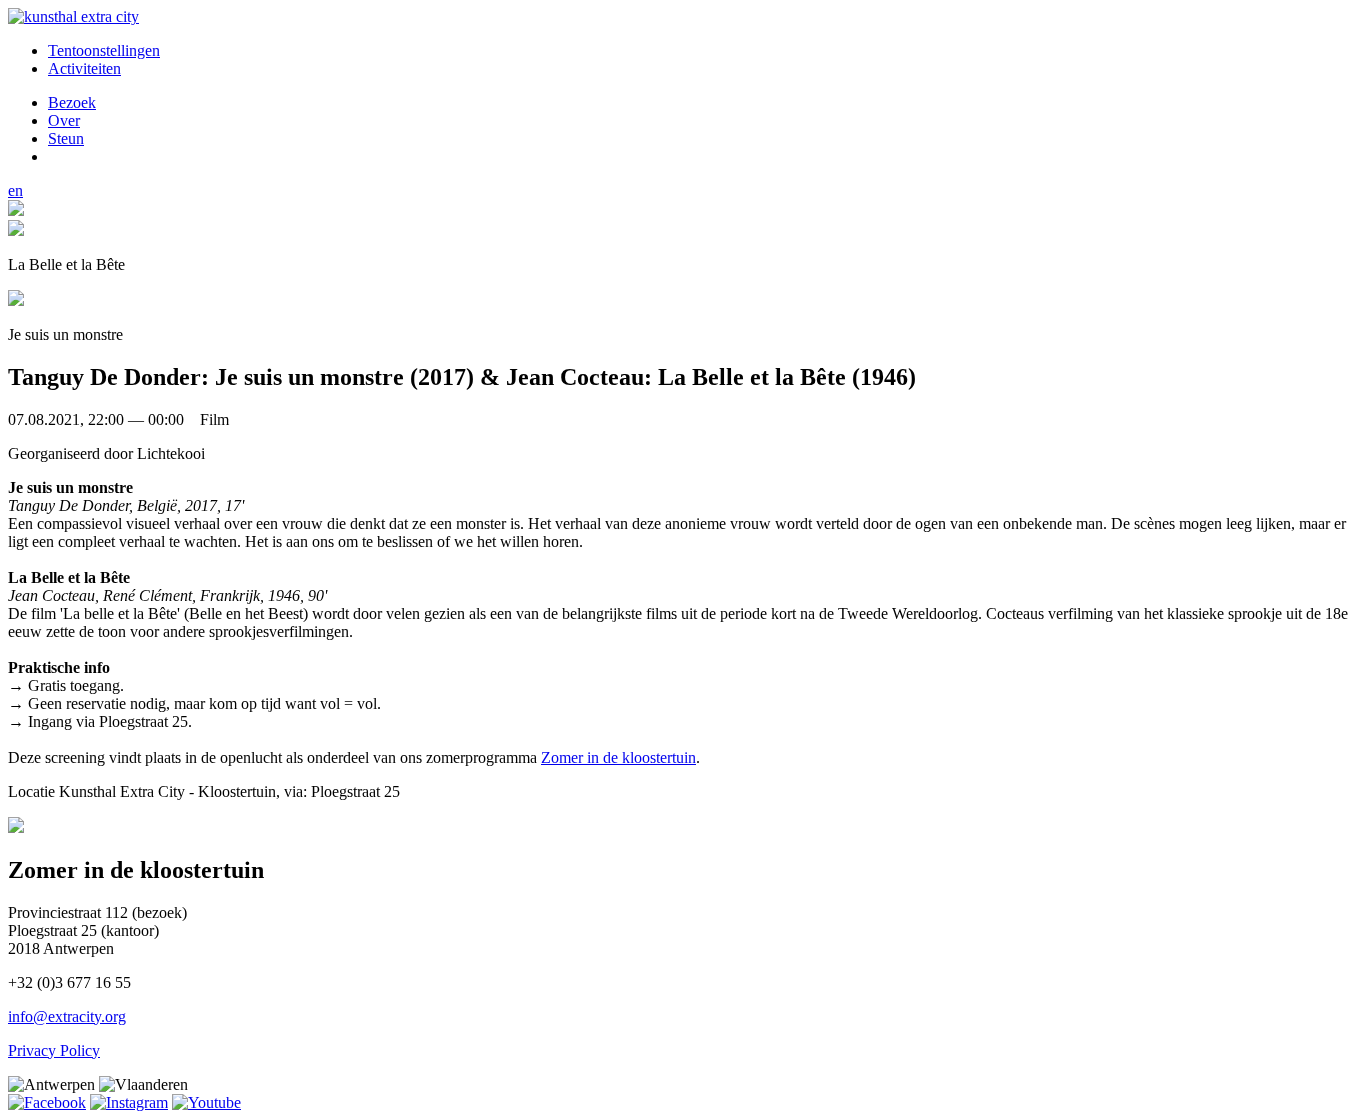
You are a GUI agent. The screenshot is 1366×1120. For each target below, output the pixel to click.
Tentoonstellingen (104, 50)
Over (64, 120)
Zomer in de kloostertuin (618, 757)
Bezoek (72, 102)
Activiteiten (84, 68)
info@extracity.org (67, 1016)
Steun (66, 138)
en (15, 190)
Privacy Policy (54, 1050)
